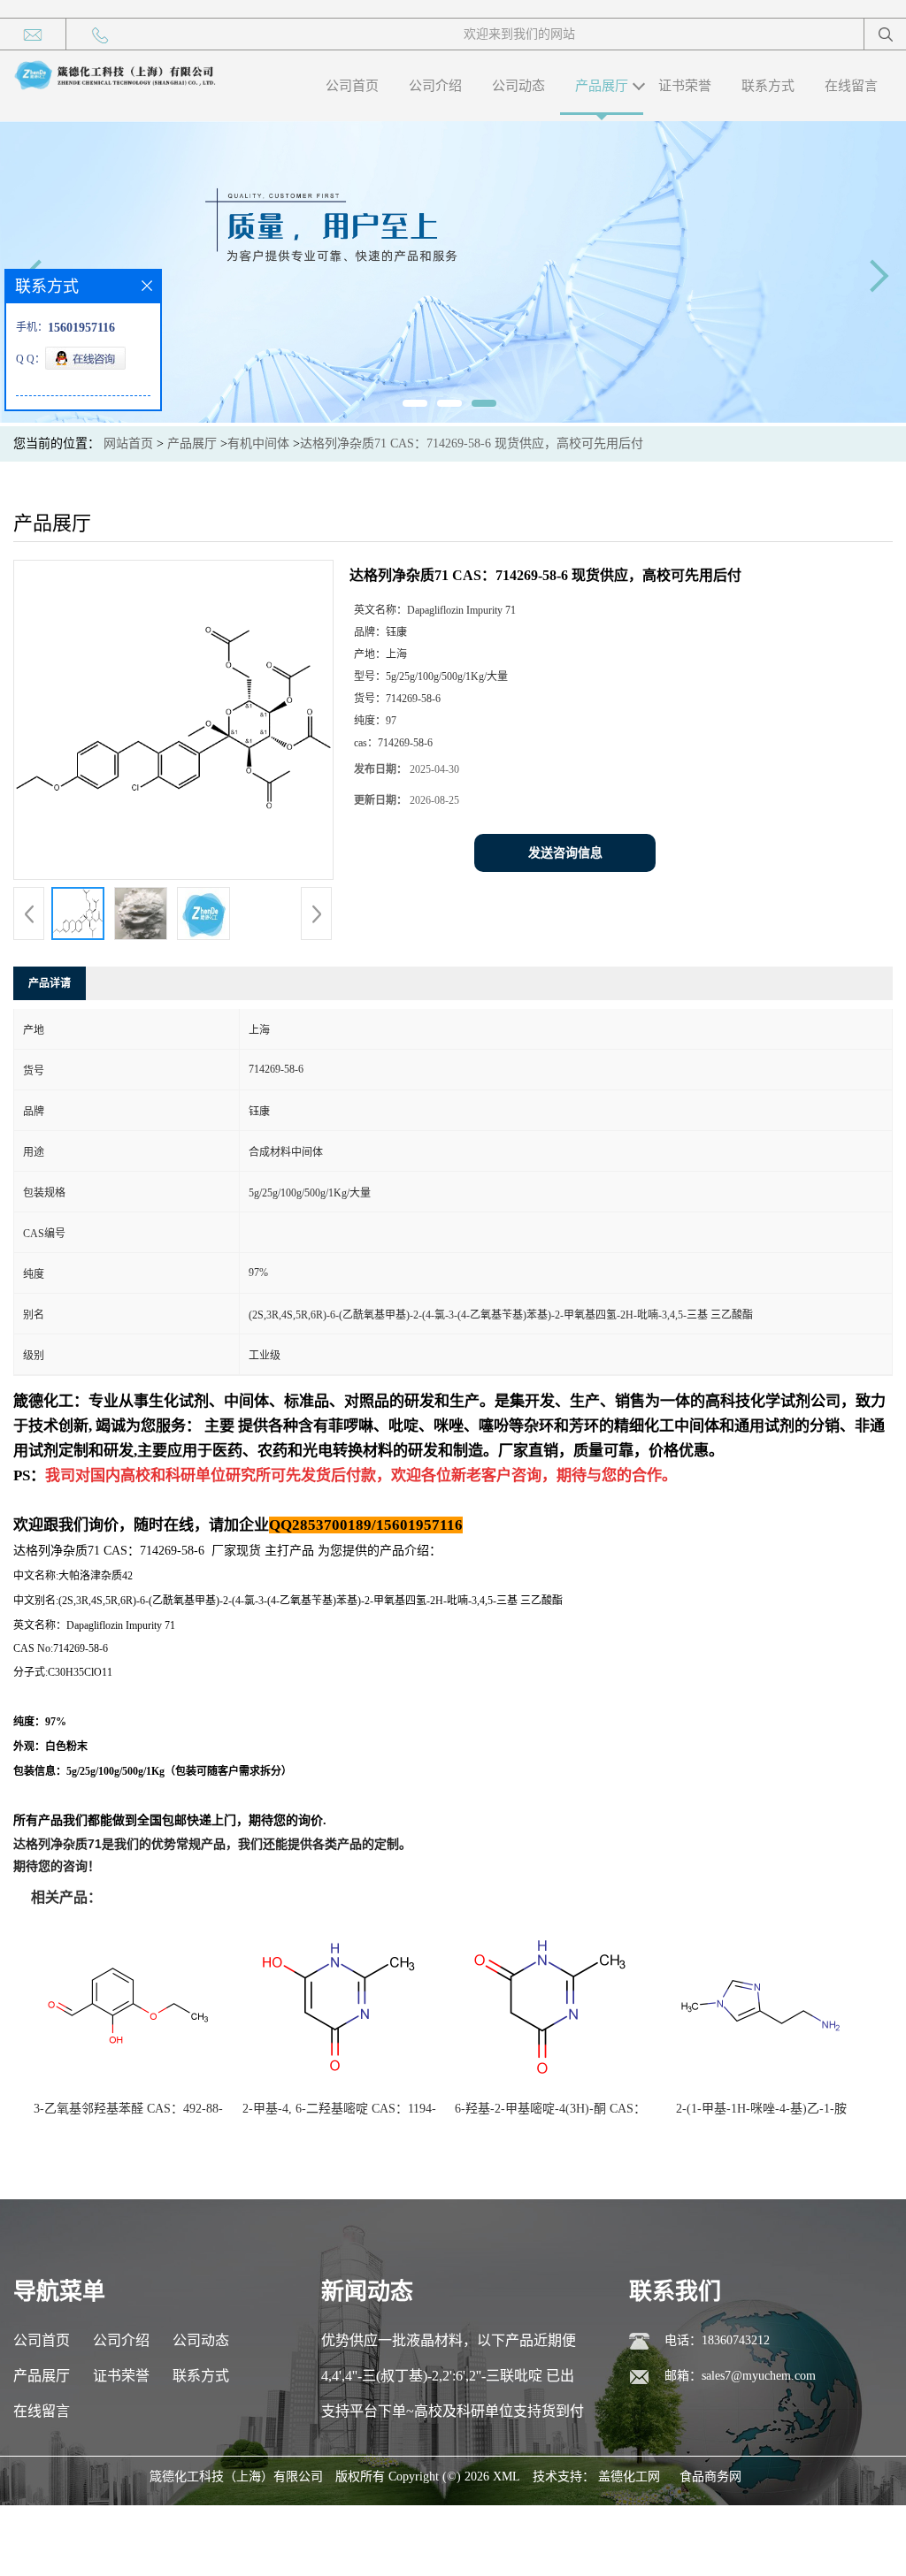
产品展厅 (602, 86)
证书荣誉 (685, 86)
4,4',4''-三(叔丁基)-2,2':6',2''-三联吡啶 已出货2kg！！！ (448, 2381)
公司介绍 (435, 86)
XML (507, 2477)
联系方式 (768, 86)
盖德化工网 (629, 2477)
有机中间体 (258, 443)
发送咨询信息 (565, 853)
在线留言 (851, 86)
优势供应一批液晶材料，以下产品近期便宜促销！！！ (449, 2346)
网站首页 (128, 443)
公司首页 (352, 86)
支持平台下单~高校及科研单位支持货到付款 (453, 2416)
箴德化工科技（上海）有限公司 (236, 2477)
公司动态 (518, 86)
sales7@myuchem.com (759, 2376)
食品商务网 (710, 2477)
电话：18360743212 (717, 2340)
